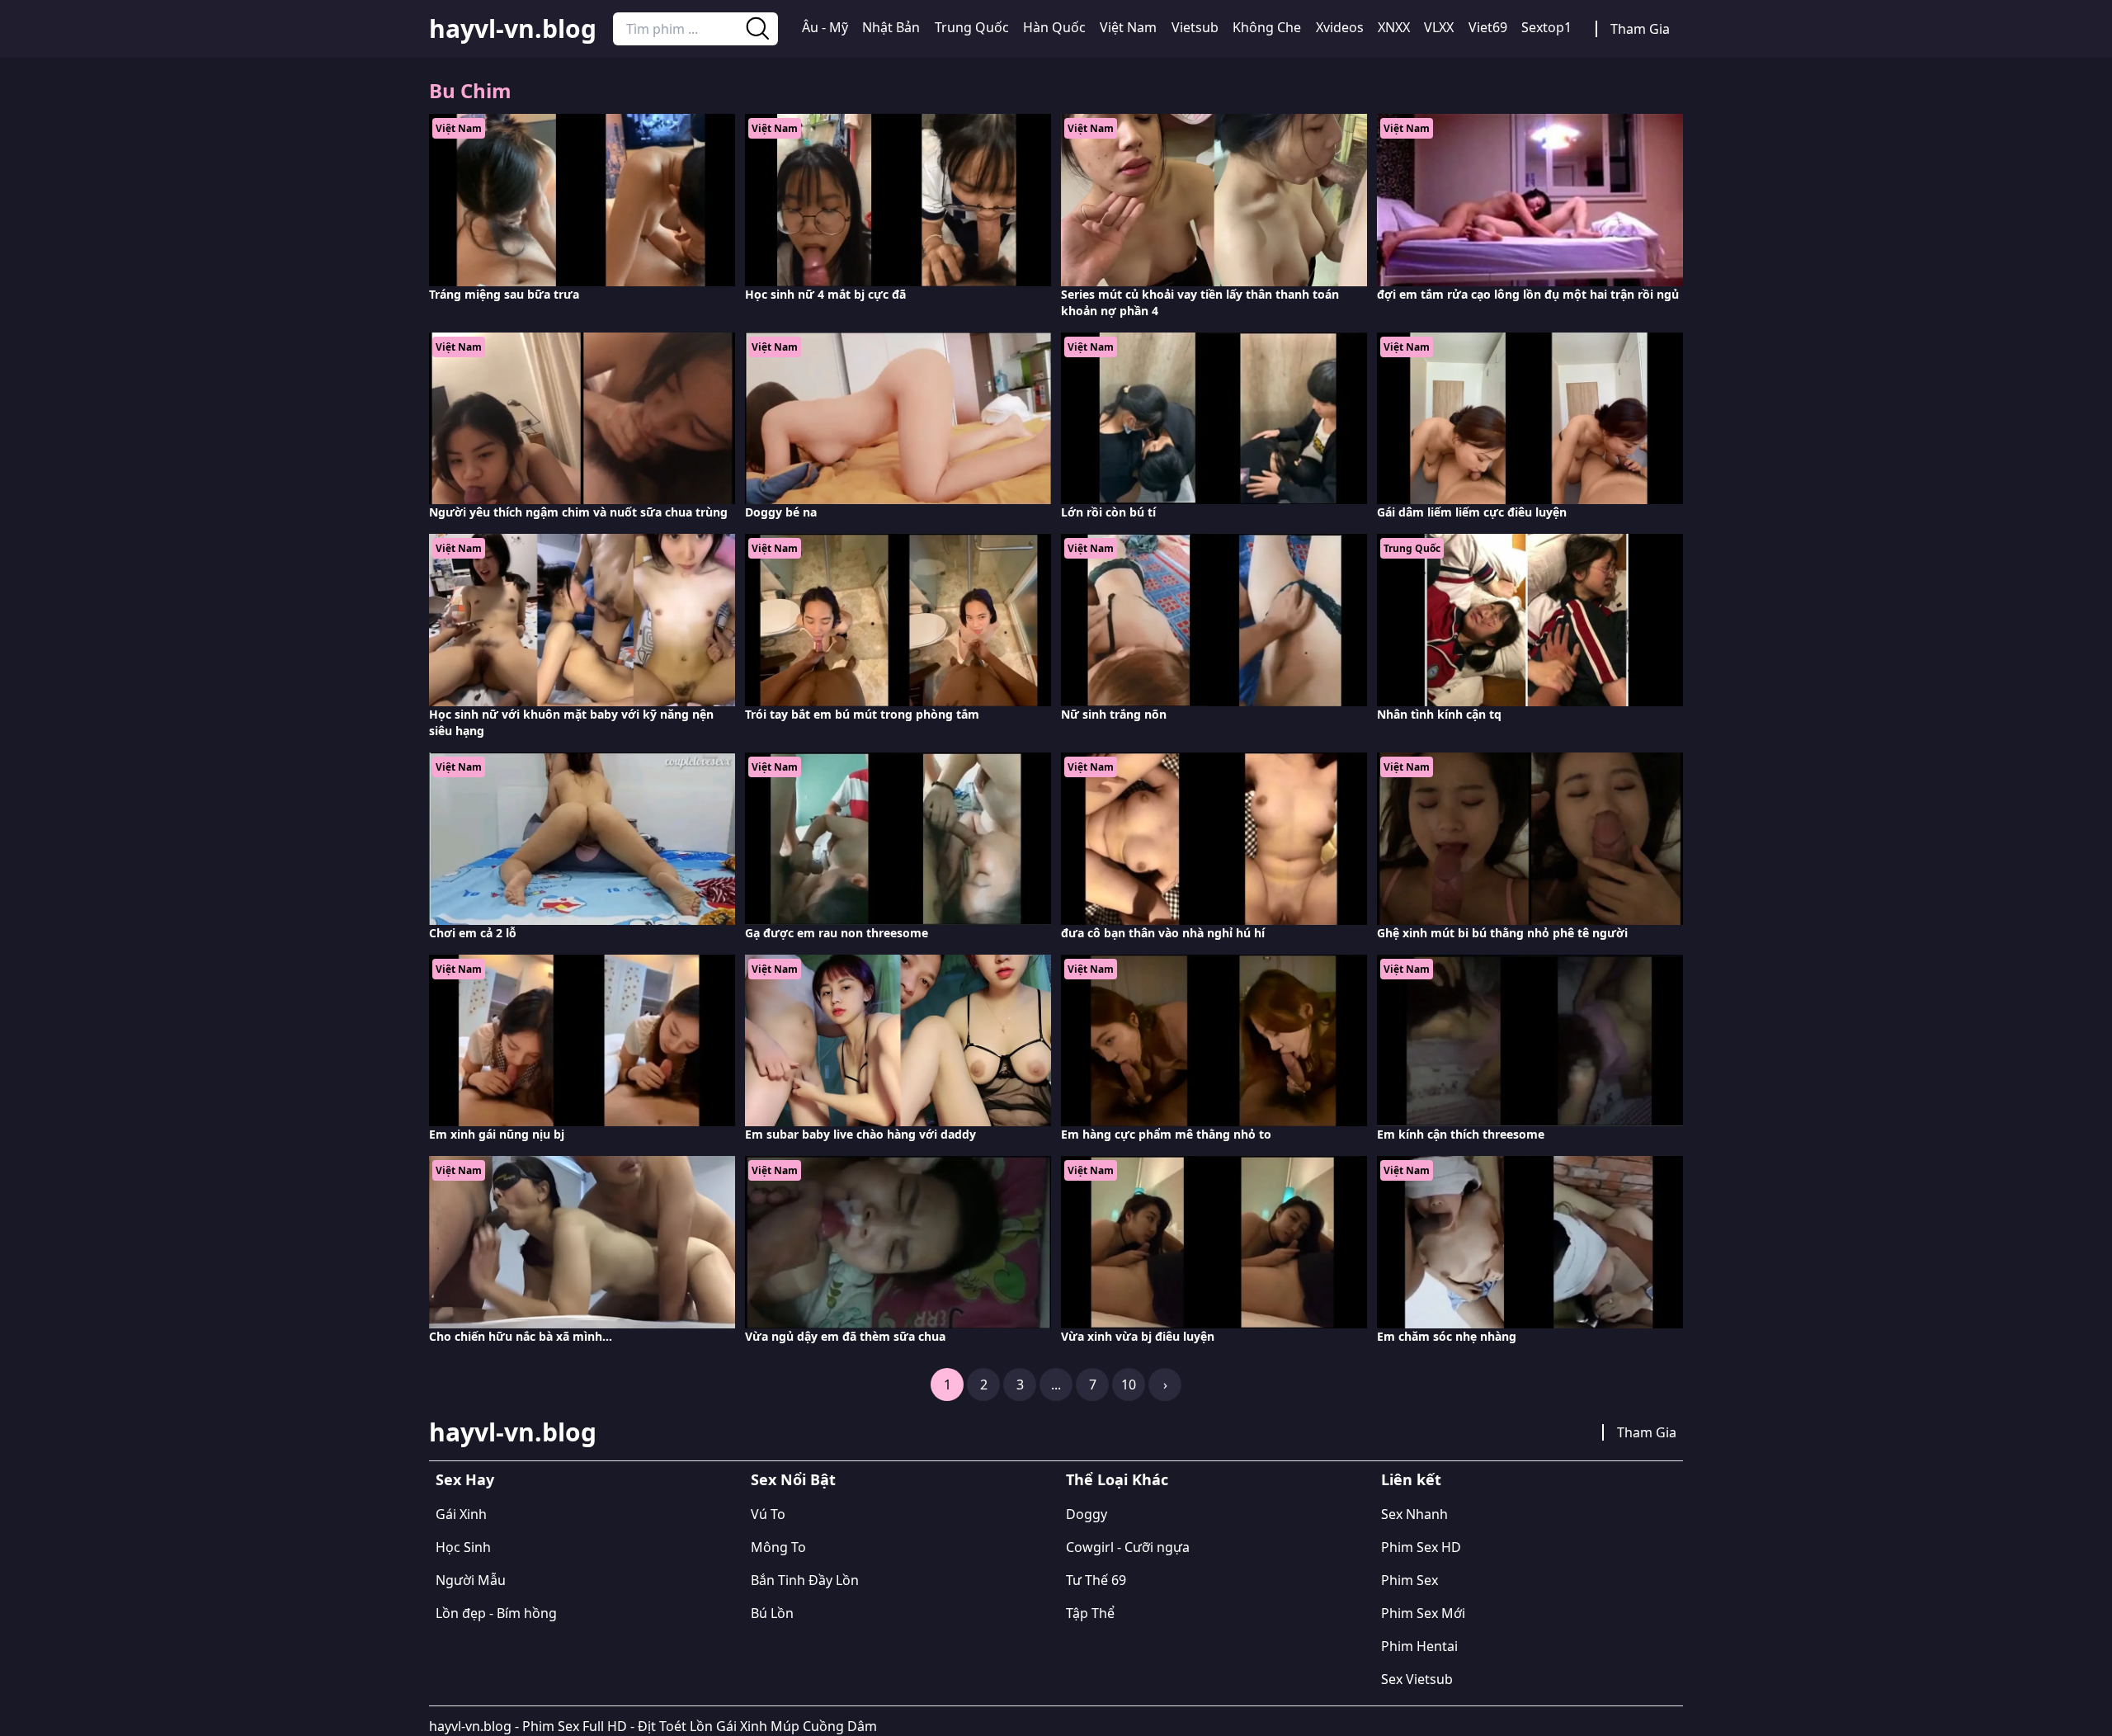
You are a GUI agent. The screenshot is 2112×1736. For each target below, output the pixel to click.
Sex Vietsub (1417, 1679)
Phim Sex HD (1421, 1547)
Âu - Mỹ (825, 27)
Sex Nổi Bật (793, 1479)
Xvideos (1340, 27)
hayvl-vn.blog (513, 29)
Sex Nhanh (1414, 1514)
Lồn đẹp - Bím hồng (496, 1613)
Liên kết (1411, 1479)
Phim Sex (1410, 1580)
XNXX (1394, 27)
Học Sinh (463, 1547)
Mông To (778, 1547)
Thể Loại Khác (1117, 1479)
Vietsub (1195, 27)
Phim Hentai (1419, 1646)
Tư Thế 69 (1096, 1580)
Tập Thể (1090, 1613)
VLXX (1439, 27)
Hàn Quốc (1054, 27)
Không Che (1267, 27)
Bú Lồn (772, 1613)
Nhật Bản (891, 27)
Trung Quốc (972, 27)
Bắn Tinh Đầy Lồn (805, 1580)
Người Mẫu (471, 1580)
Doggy (1087, 1514)
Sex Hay (465, 1479)
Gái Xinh (461, 1514)
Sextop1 (1546, 27)
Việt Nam (1128, 27)
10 (1129, 1385)
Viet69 (1488, 27)
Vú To (768, 1514)
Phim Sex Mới (1423, 1613)
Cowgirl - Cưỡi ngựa (1128, 1547)
